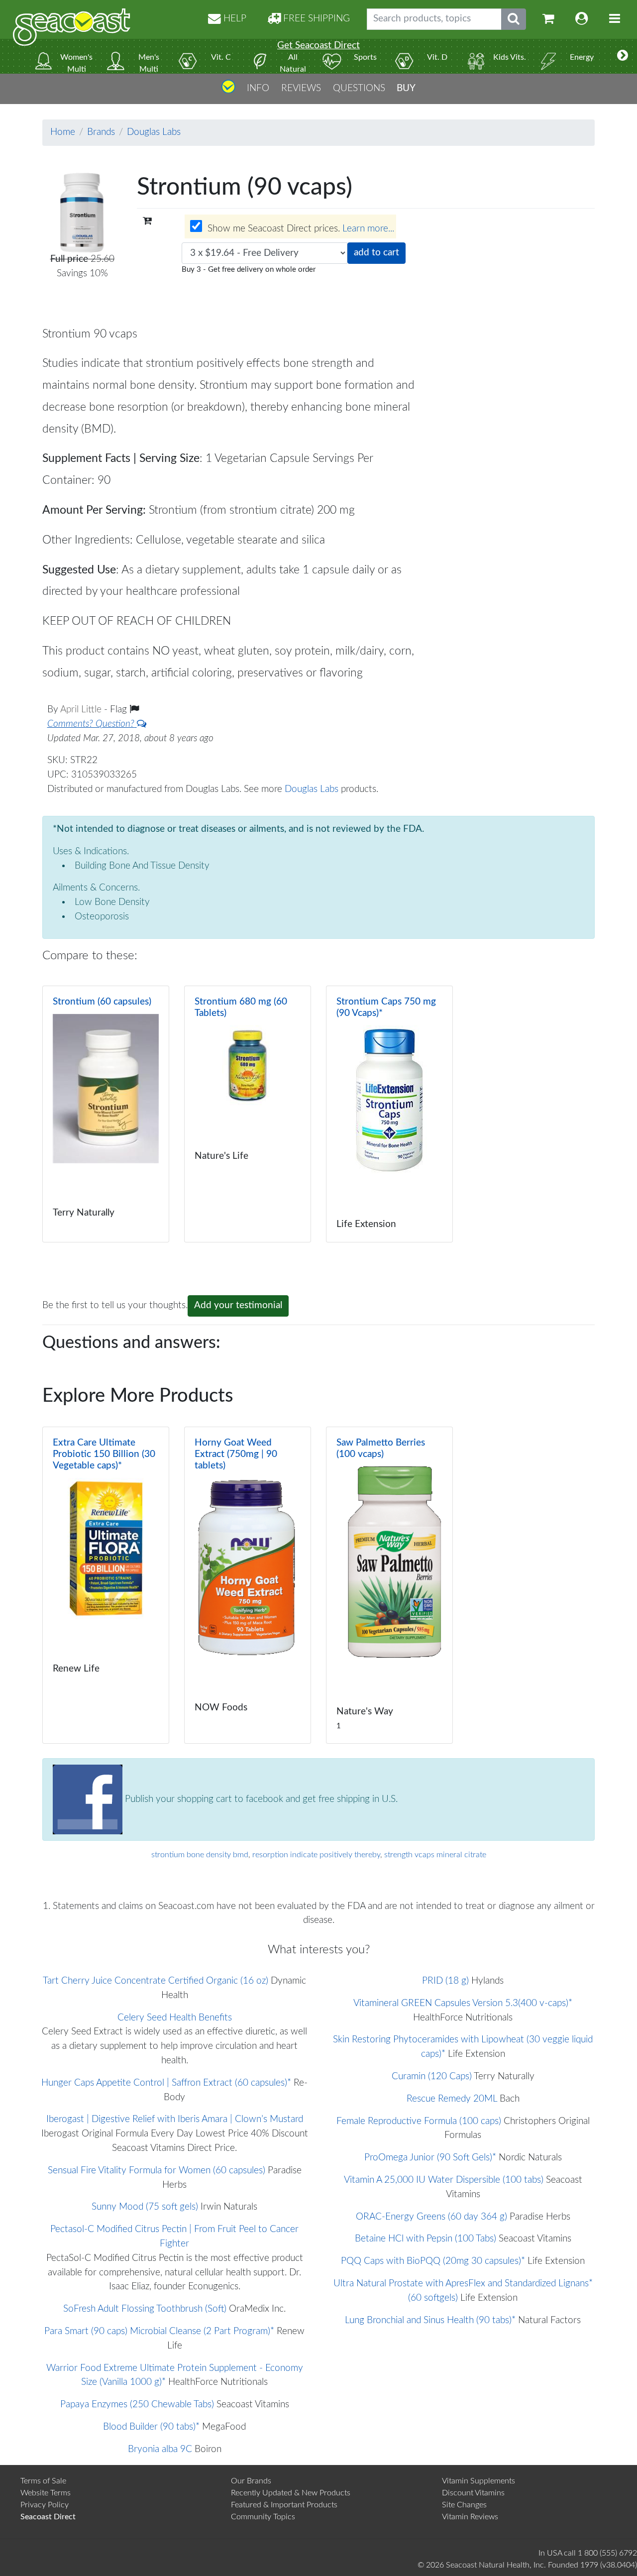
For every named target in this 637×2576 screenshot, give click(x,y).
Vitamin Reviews (470, 2517)
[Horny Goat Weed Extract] (248, 1585)
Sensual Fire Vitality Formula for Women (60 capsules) (157, 2171)
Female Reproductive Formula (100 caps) (419, 2121)
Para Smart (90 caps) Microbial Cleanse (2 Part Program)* (159, 2331)
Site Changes (464, 2505)
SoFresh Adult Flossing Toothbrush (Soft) (145, 2309)
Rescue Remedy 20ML (452, 2099)
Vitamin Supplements (478, 2481)
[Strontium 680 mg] (248, 1114)
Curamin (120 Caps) (432, 2076)
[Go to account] (582, 19)
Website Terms (46, 2493)
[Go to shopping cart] (548, 19)
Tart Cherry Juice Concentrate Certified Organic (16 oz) (156, 1981)
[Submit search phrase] (514, 19)
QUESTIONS (359, 88)
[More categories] (623, 56)
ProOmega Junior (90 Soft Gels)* (430, 2158)
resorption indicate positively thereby (316, 1855)
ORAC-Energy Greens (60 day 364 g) (431, 2217)
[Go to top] (228, 90)
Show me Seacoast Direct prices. (300, 229)
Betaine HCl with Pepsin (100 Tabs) (425, 2239)
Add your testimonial (238, 1305)
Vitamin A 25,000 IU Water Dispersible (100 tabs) (444, 2180)
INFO (258, 88)
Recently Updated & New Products (291, 2493)
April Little (82, 710)
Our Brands (251, 2481)
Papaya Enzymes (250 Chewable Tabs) (137, 2405)
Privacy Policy (45, 2505)
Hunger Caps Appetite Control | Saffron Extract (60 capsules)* (166, 2083)
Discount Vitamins (473, 2493)
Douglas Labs (154, 132)
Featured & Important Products (284, 2505)
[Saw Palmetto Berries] (389, 1585)
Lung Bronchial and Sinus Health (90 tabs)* (430, 2320)
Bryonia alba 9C (160, 2449)
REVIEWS (301, 88)
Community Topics (263, 2517)
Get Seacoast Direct (318, 46)
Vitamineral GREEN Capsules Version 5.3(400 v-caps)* (463, 2003)
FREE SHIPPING (315, 19)
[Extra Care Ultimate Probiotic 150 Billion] (106, 1585)
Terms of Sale (43, 2481)
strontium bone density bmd (200, 1855)
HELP (234, 19)
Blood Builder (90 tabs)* (151, 2427)
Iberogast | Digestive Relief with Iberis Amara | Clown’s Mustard (175, 2119)
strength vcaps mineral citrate (435, 1855)
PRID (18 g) (445, 1981)
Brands (101, 132)
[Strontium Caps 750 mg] (389, 1114)
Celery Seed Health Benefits (175, 2018)
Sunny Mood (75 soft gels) (145, 2207)
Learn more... (368, 229)
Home (63, 132)
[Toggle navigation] (615, 19)
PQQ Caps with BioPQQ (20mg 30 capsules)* (433, 2261)
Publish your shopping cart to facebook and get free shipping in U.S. (260, 1799)
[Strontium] (106, 1114)
